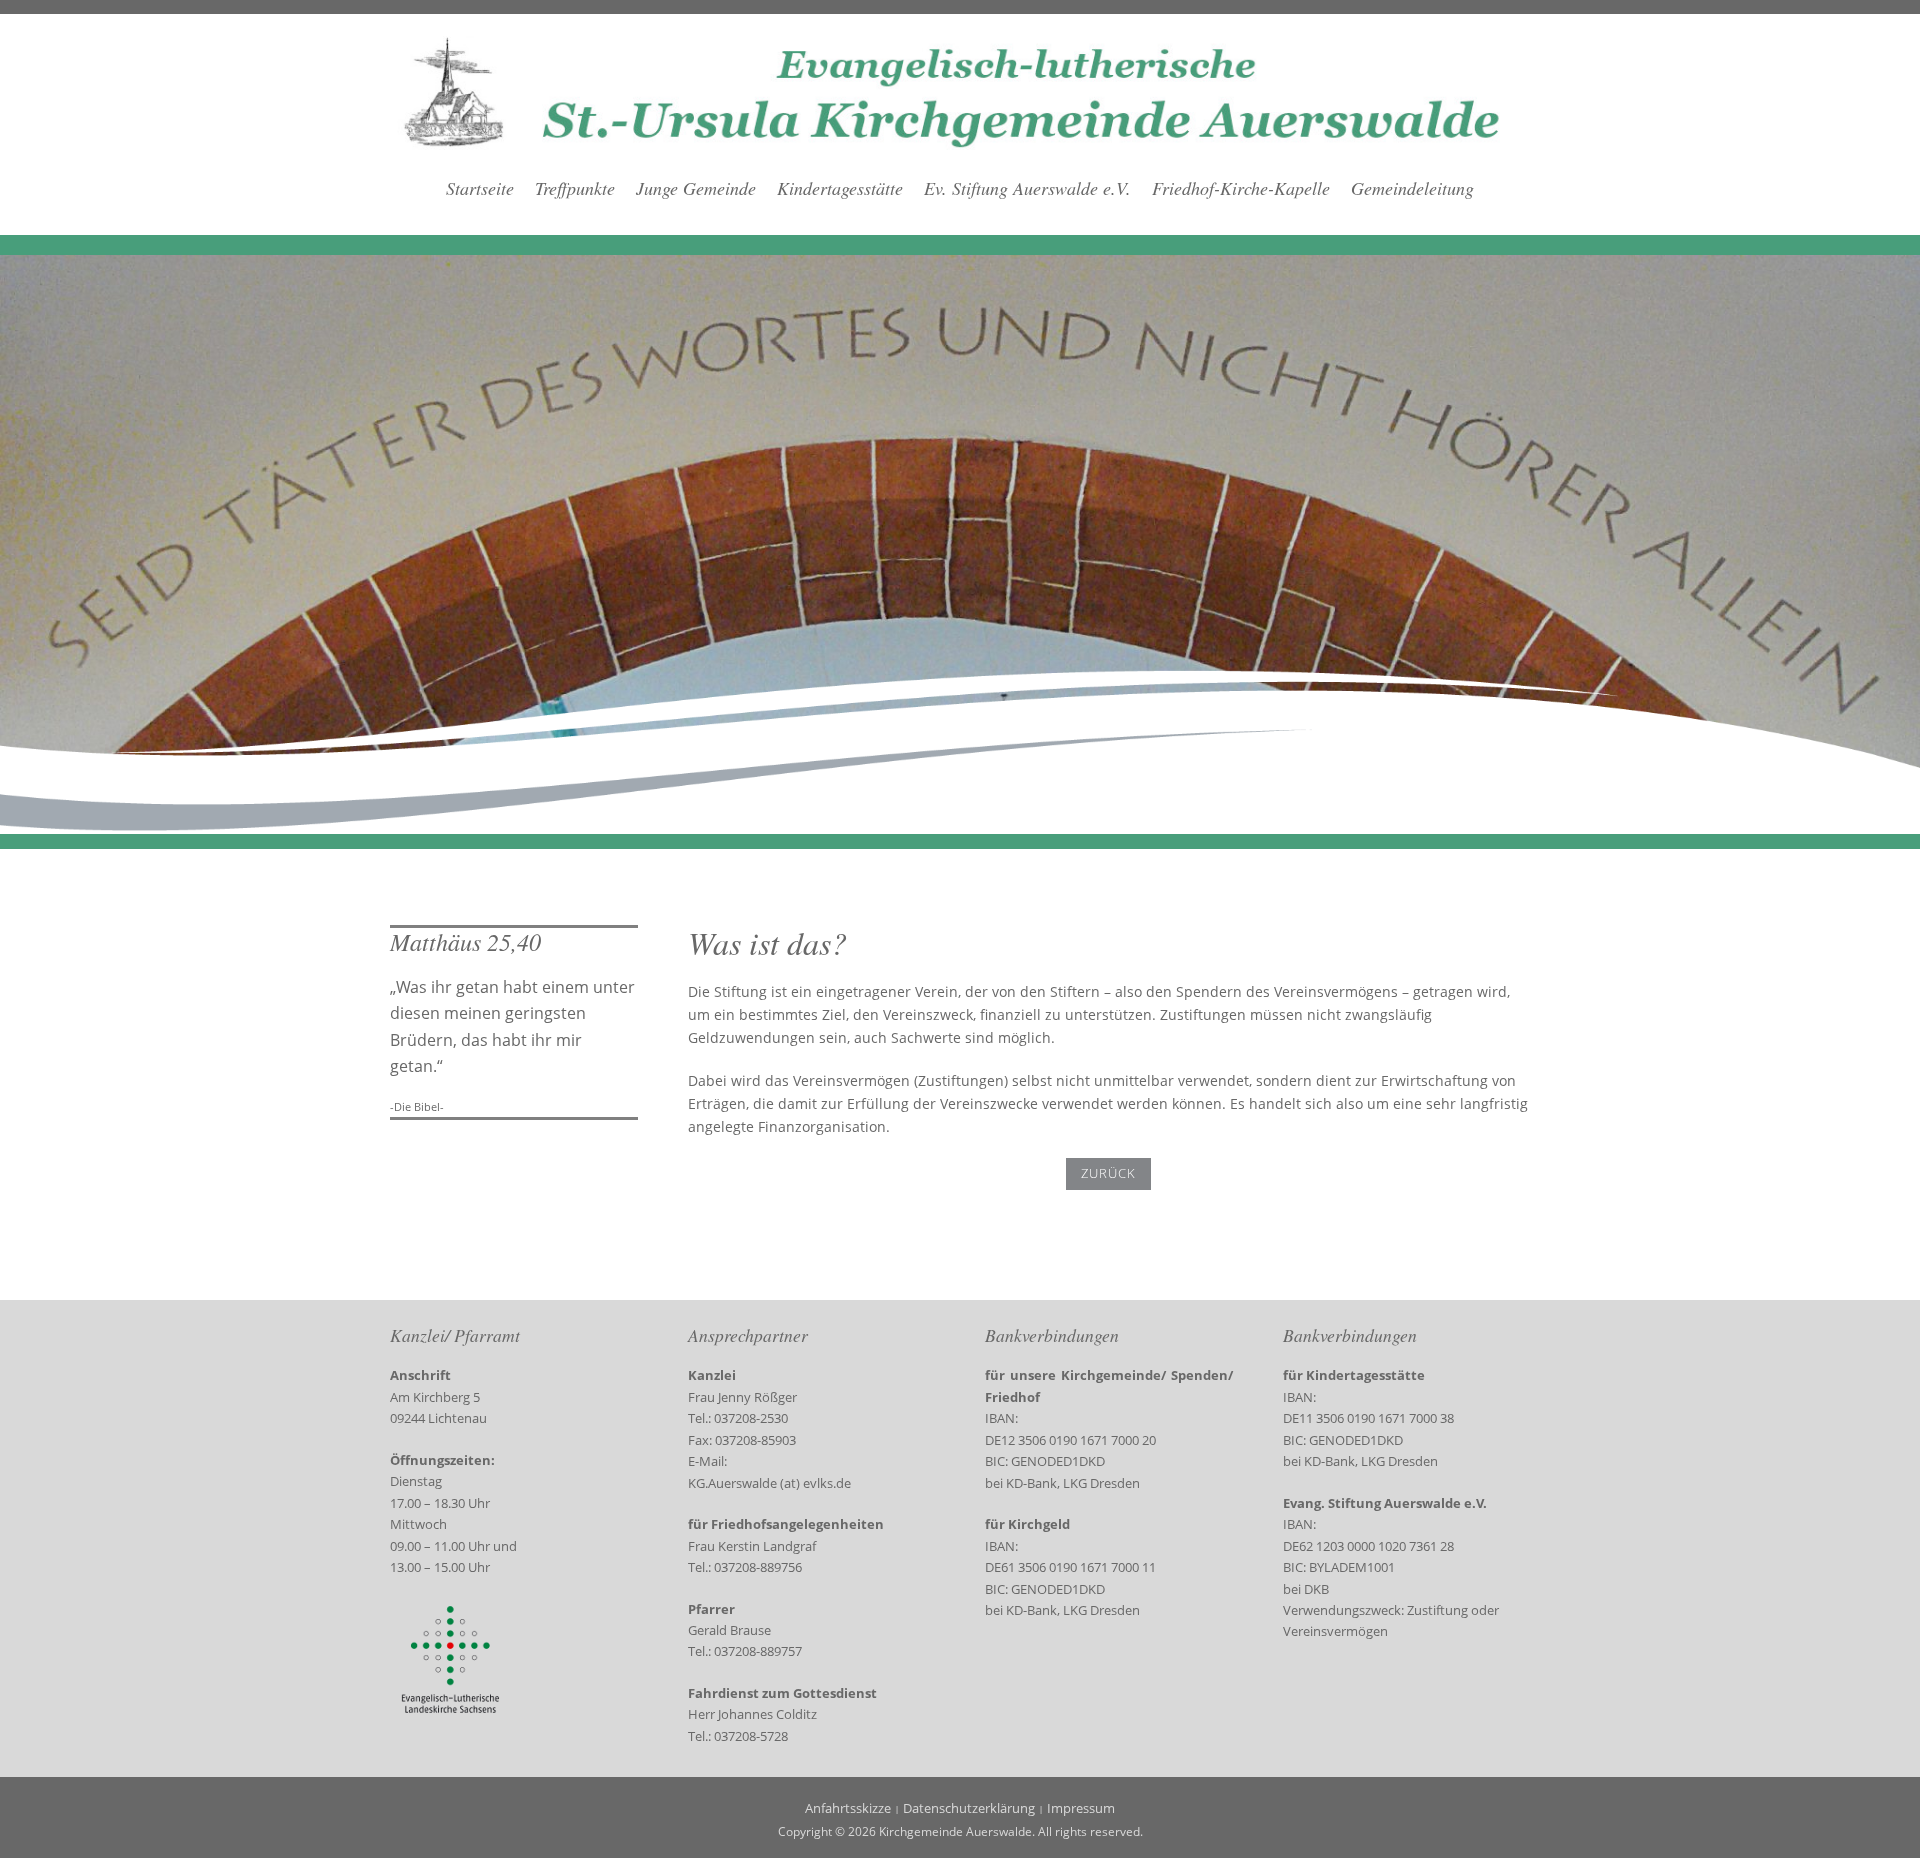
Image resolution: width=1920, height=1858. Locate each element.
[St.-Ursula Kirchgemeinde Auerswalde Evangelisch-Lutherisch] (960, 90)
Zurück (1108, 1173)
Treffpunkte (575, 188)
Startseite (480, 188)
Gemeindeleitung (1412, 188)
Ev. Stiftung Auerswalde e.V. (1027, 188)
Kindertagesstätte (840, 188)
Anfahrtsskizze (848, 1808)
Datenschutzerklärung (969, 1808)
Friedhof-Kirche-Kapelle (1241, 188)
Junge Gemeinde (696, 188)
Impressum (1081, 1808)
